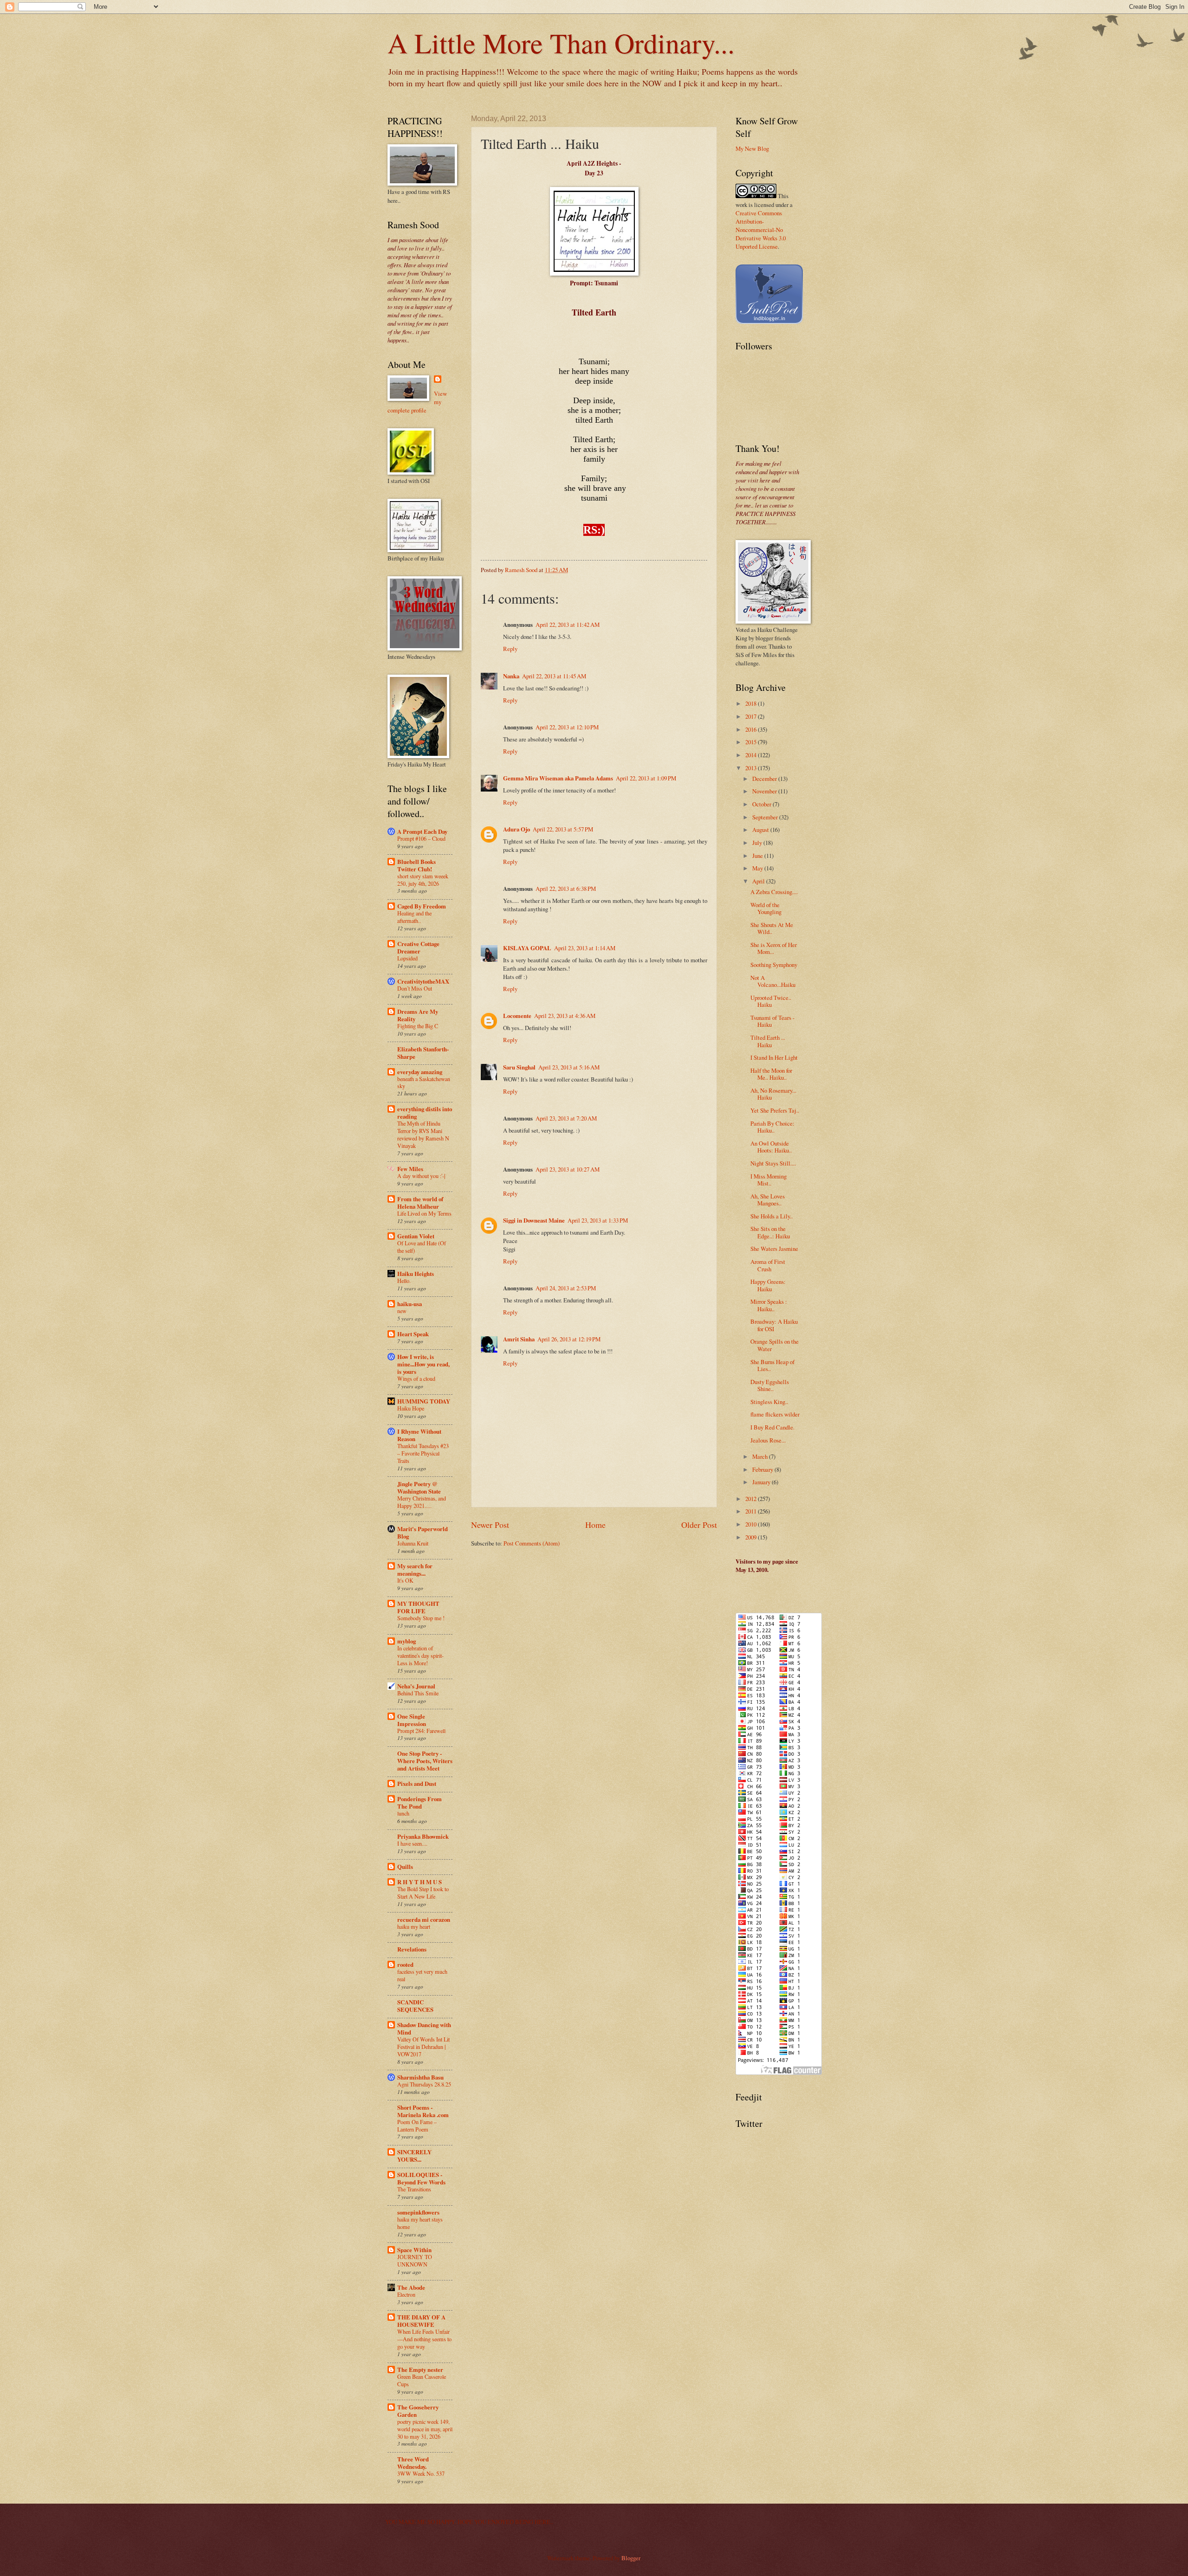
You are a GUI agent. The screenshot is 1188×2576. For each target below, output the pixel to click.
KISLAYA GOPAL (527, 948)
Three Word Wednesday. (413, 2463)
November (765, 791)
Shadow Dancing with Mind (424, 2029)
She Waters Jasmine (774, 1249)
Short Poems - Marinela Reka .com (423, 2111)
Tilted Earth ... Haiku (768, 1041)
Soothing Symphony (774, 965)
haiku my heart (414, 1926)
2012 (752, 1499)
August (761, 830)
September (766, 817)
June (758, 856)
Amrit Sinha (519, 1339)
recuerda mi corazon (424, 1919)
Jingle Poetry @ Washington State (419, 1488)
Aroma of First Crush (768, 1265)
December (765, 779)
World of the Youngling (766, 908)
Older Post (699, 1525)
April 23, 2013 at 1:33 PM (598, 1220)
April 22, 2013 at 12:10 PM (567, 727)
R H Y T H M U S (420, 1882)
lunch (403, 1813)
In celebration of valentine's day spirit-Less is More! (420, 1655)
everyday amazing (420, 1072)
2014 (752, 755)
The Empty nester (420, 2370)
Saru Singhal (519, 1067)
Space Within (414, 2250)
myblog (407, 1641)
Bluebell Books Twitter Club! (416, 865)
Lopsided (407, 958)
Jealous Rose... (768, 1440)
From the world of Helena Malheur (420, 1203)
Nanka (511, 676)
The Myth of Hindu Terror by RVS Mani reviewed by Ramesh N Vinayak (423, 1134)
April (759, 881)
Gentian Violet (416, 1236)
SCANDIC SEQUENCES (415, 2006)
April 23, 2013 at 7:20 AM (566, 1118)
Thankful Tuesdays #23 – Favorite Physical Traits (423, 1453)
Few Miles (410, 1169)
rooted (405, 1964)
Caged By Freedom (422, 906)
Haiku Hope (411, 1408)
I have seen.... (412, 1843)
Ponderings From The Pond (420, 1803)
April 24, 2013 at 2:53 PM (566, 1288)
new (402, 1311)
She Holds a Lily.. (772, 1216)
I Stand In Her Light (774, 1057)
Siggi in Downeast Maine (534, 1220)
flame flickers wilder (775, 1414)
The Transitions (414, 2189)
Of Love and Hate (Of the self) (422, 1247)
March (761, 1456)
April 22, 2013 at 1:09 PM (646, 778)
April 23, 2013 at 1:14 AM (585, 948)
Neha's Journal (416, 1686)
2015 (752, 742)
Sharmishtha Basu (420, 2077)
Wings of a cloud (416, 1378)
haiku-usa (410, 1304)
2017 (752, 716)
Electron (406, 2294)
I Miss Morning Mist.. (768, 1180)
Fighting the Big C (418, 1026)
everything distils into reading (425, 1113)
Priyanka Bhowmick (423, 1836)
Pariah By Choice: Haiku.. (772, 1127)
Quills (405, 1867)
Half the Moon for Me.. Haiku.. (771, 1074)
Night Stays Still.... (773, 1163)
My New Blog (752, 148)
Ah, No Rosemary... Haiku (773, 1094)
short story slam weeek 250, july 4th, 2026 (423, 880)
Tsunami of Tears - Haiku (772, 1021)
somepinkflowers (418, 2212)
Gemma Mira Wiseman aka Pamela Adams (558, 778)
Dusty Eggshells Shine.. (770, 1385)
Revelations (412, 1949)
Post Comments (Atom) (532, 1543)
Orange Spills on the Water (775, 1345)
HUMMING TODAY (424, 1401)
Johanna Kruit (413, 1543)
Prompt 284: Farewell (421, 1731)
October (762, 804)
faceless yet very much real (422, 1975)
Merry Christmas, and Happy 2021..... (422, 1502)
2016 (752, 729)
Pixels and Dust (417, 1784)
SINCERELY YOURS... (414, 2156)
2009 (752, 1537)
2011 (752, 1511)
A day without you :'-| (421, 1176)
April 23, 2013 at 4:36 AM (565, 1016)
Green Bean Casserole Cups (422, 2380)
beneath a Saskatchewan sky (424, 1082)
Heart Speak (413, 1334)
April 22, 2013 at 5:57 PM (563, 829)
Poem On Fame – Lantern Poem (417, 2125)
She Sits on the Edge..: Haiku (770, 1232)
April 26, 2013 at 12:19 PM (569, 1339)
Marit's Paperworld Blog (423, 1533)
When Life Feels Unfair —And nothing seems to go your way (424, 2339)
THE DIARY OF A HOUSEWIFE (421, 2321)
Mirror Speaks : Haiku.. (769, 1305)
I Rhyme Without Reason (419, 1435)
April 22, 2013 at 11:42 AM (568, 625)
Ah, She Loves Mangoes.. (768, 1200)
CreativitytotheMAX (423, 981)
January (762, 1482)
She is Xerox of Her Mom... (774, 948)
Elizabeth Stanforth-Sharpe (423, 1053)
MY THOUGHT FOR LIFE (418, 1607)
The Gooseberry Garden (418, 2411)
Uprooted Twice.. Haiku (771, 1001)
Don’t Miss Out (415, 988)
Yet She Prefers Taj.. (775, 1110)
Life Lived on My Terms (424, 1213)
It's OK (405, 1580)
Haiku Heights (416, 1274)
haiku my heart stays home (420, 2223)
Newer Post (490, 1525)
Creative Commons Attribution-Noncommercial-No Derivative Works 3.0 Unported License (761, 230)
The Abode (411, 2287)
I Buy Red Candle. (772, 1427)
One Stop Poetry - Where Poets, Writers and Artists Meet (425, 1761)
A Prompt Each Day (422, 831)
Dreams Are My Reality (418, 1015)
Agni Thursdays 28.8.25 (424, 2084)
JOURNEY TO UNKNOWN (415, 2260)
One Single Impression (412, 1720)
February (763, 1469)
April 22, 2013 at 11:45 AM (554, 676)
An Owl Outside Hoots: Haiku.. (771, 1147)
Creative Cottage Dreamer (418, 947)
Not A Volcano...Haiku (773, 981)
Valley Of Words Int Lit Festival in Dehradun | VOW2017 (423, 2047)
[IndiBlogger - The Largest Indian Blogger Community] (769, 322)
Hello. (404, 1281)
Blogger (631, 2558)
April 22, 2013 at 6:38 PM (566, 889)
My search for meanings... (415, 1570)
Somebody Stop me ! (421, 1618)
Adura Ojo (517, 829)
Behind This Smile (418, 1693)
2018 (752, 703)
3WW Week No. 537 (421, 2473)
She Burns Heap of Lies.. (772, 1365)
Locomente (517, 1016)
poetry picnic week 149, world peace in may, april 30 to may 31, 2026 (425, 2429)
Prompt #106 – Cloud (421, 838)
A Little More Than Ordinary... (561, 43)
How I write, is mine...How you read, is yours (423, 1364)
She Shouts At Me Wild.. (772, 928)
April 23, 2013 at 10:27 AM (568, 1169)
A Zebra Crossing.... (774, 892)
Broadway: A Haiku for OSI (774, 1325)
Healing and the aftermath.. (414, 917)
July (758, 843)
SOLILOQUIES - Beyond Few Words (421, 2178)
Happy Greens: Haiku (768, 1285)
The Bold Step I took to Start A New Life (423, 1893)
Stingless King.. (769, 1402)
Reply (510, 649)
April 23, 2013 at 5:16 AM (569, 1067)
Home (595, 1525)
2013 (752, 768)
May (758, 868)
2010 (752, 1524)
